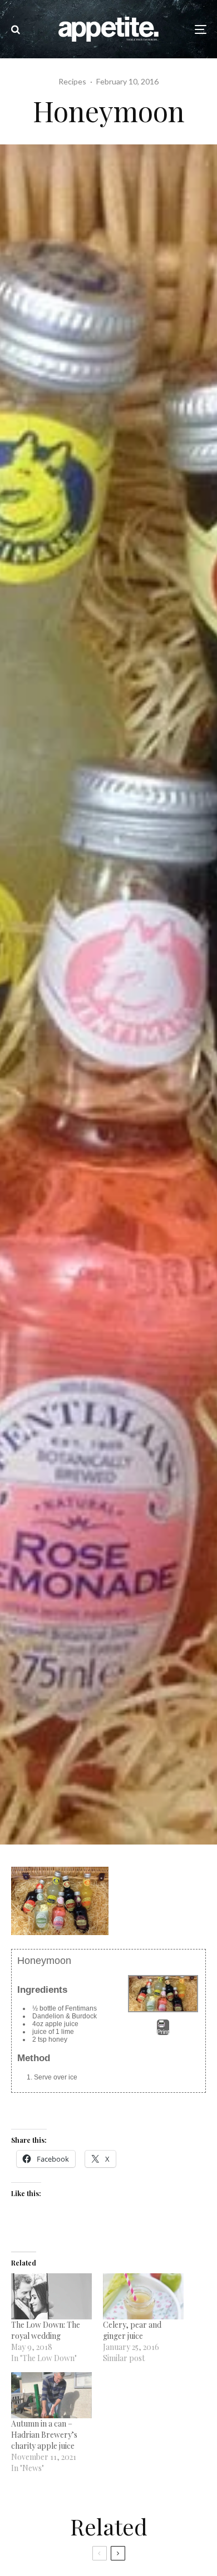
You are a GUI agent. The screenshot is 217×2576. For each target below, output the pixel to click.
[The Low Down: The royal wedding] (51, 2296)
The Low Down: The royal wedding (46, 2330)
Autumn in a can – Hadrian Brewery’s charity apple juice (44, 2435)
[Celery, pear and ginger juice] (143, 2296)
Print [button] (163, 2032)
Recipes (72, 81)
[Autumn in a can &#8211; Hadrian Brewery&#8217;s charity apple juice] (51, 2395)
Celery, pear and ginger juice (132, 2330)
